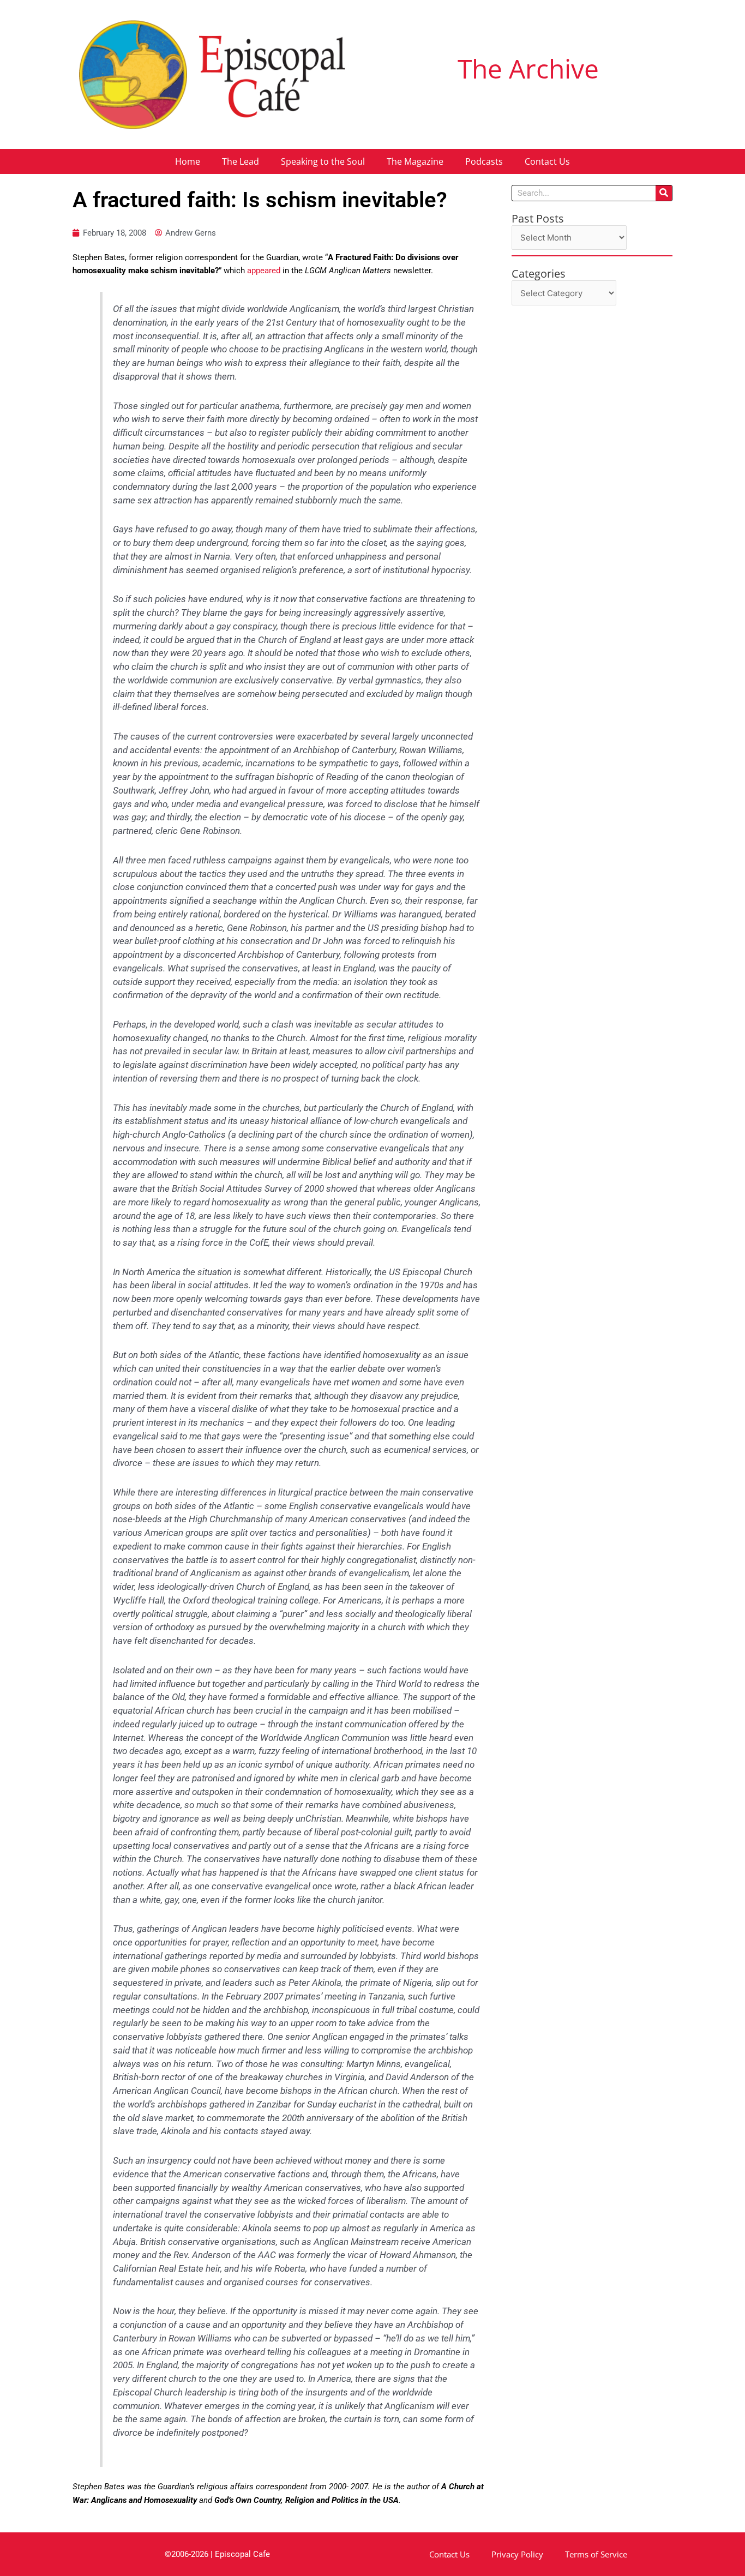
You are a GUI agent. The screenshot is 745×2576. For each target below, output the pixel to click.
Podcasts (484, 161)
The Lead (241, 161)
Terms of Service (596, 2554)
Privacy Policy (517, 2554)
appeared (265, 271)
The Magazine (415, 161)
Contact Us (547, 161)
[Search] (664, 193)
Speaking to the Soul (323, 161)
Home (188, 161)
